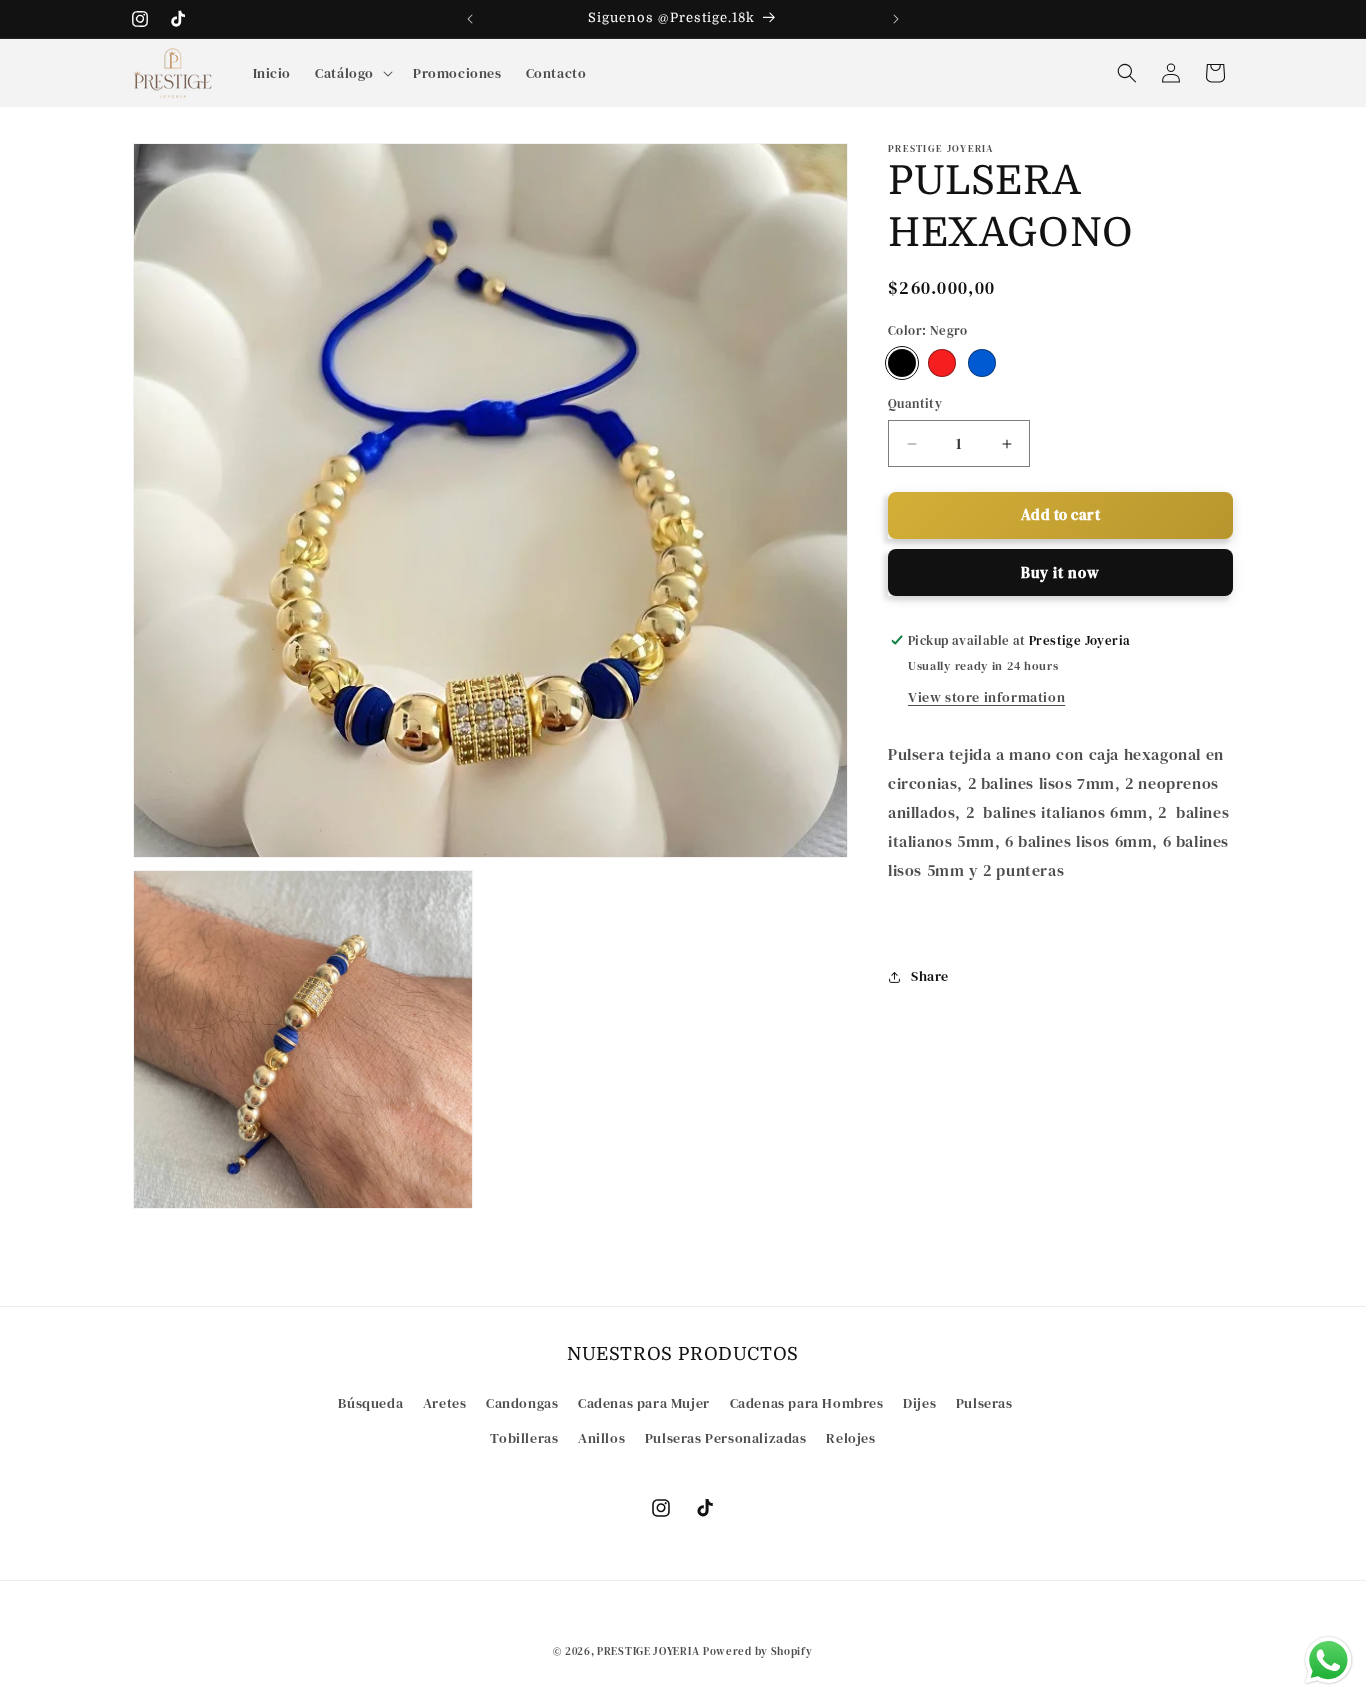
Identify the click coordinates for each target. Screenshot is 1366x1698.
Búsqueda (370, 1403)
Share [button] (930, 976)
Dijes (919, 1403)
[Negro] (902, 364)
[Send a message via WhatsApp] (1328, 1660)
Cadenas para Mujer (644, 1403)
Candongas (522, 1403)
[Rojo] (942, 364)
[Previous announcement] (470, 19)
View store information (986, 698)
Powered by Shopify (758, 1651)
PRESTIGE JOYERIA (648, 1651)
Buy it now (1060, 572)
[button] (352, 73)
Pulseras (984, 1403)
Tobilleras (524, 1438)
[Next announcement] (896, 19)
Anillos (601, 1438)
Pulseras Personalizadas (726, 1438)
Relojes (850, 1438)
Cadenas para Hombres (807, 1403)
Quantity (915, 404)
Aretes (445, 1403)
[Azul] (982, 364)
